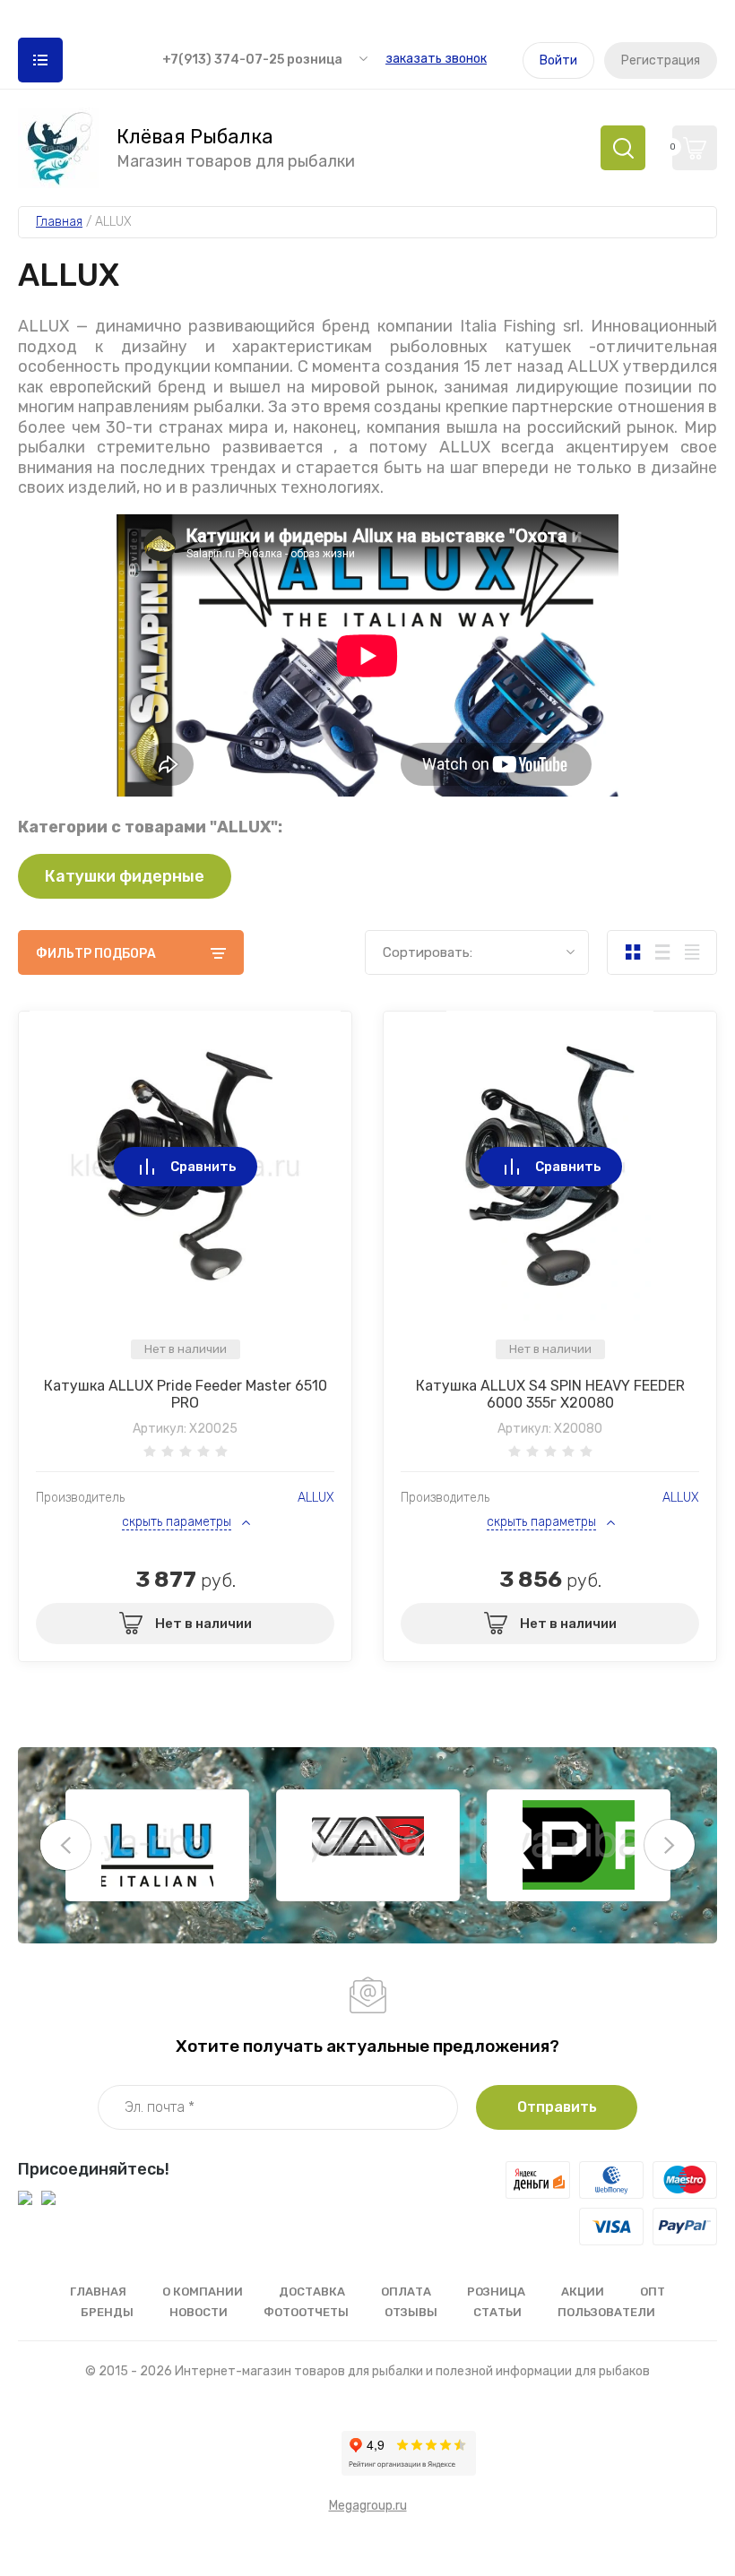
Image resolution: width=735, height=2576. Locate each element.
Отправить (557, 2107)
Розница (496, 2292)
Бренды (107, 2312)
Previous (65, 1845)
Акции (583, 2292)
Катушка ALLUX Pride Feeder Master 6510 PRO (186, 1394)
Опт (653, 2292)
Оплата (406, 2292)
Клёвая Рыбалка (195, 137)
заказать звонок (436, 59)
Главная (98, 2292)
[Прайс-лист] (692, 952)
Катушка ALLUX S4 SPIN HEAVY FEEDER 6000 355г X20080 (550, 1394)
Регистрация (661, 60)
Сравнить (203, 1167)
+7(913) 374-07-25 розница (252, 60)
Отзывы (411, 2312)
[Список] (662, 952)
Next (670, 1845)
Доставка (312, 2292)
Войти (558, 60)
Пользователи (606, 2312)
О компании (203, 2292)
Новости (199, 2312)
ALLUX (316, 1498)
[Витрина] (632, 952)
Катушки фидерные (125, 876)
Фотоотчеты (306, 2312)
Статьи (497, 2312)
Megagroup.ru (368, 2506)
